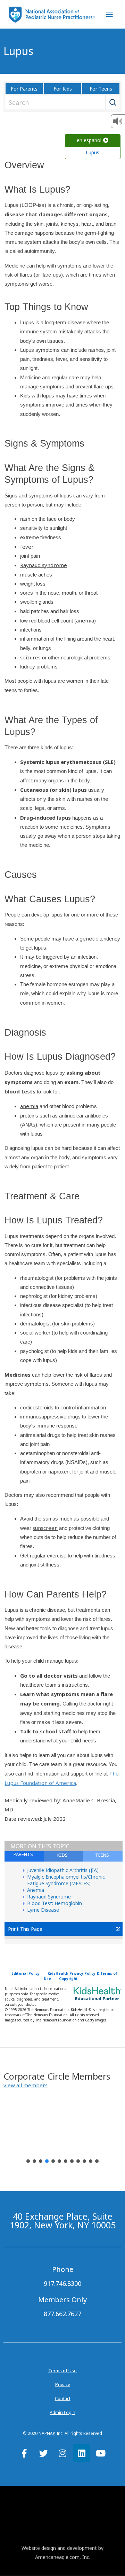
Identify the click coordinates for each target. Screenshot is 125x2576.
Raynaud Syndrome (49, 1897)
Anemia (36, 1890)
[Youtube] (101, 2453)
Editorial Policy (26, 1973)
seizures (30, 657)
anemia (85, 620)
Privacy (63, 2384)
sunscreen (45, 1528)
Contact (63, 2398)
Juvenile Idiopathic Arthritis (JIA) (63, 1870)
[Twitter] (43, 2453)
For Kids (63, 89)
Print (13, 1929)
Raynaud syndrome (44, 565)
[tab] (103, 1856)
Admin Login (62, 2412)
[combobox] (61, 102)
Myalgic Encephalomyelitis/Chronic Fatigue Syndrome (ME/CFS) (66, 1880)
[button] (26, 2085)
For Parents (24, 89)
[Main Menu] (109, 15)
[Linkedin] (82, 2453)
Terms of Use (62, 2370)
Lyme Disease (43, 1910)
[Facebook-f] (24, 2453)
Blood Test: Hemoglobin (55, 1903)
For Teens (101, 89)
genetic (89, 938)
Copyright (68, 1979)
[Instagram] (62, 2453)
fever (27, 547)
